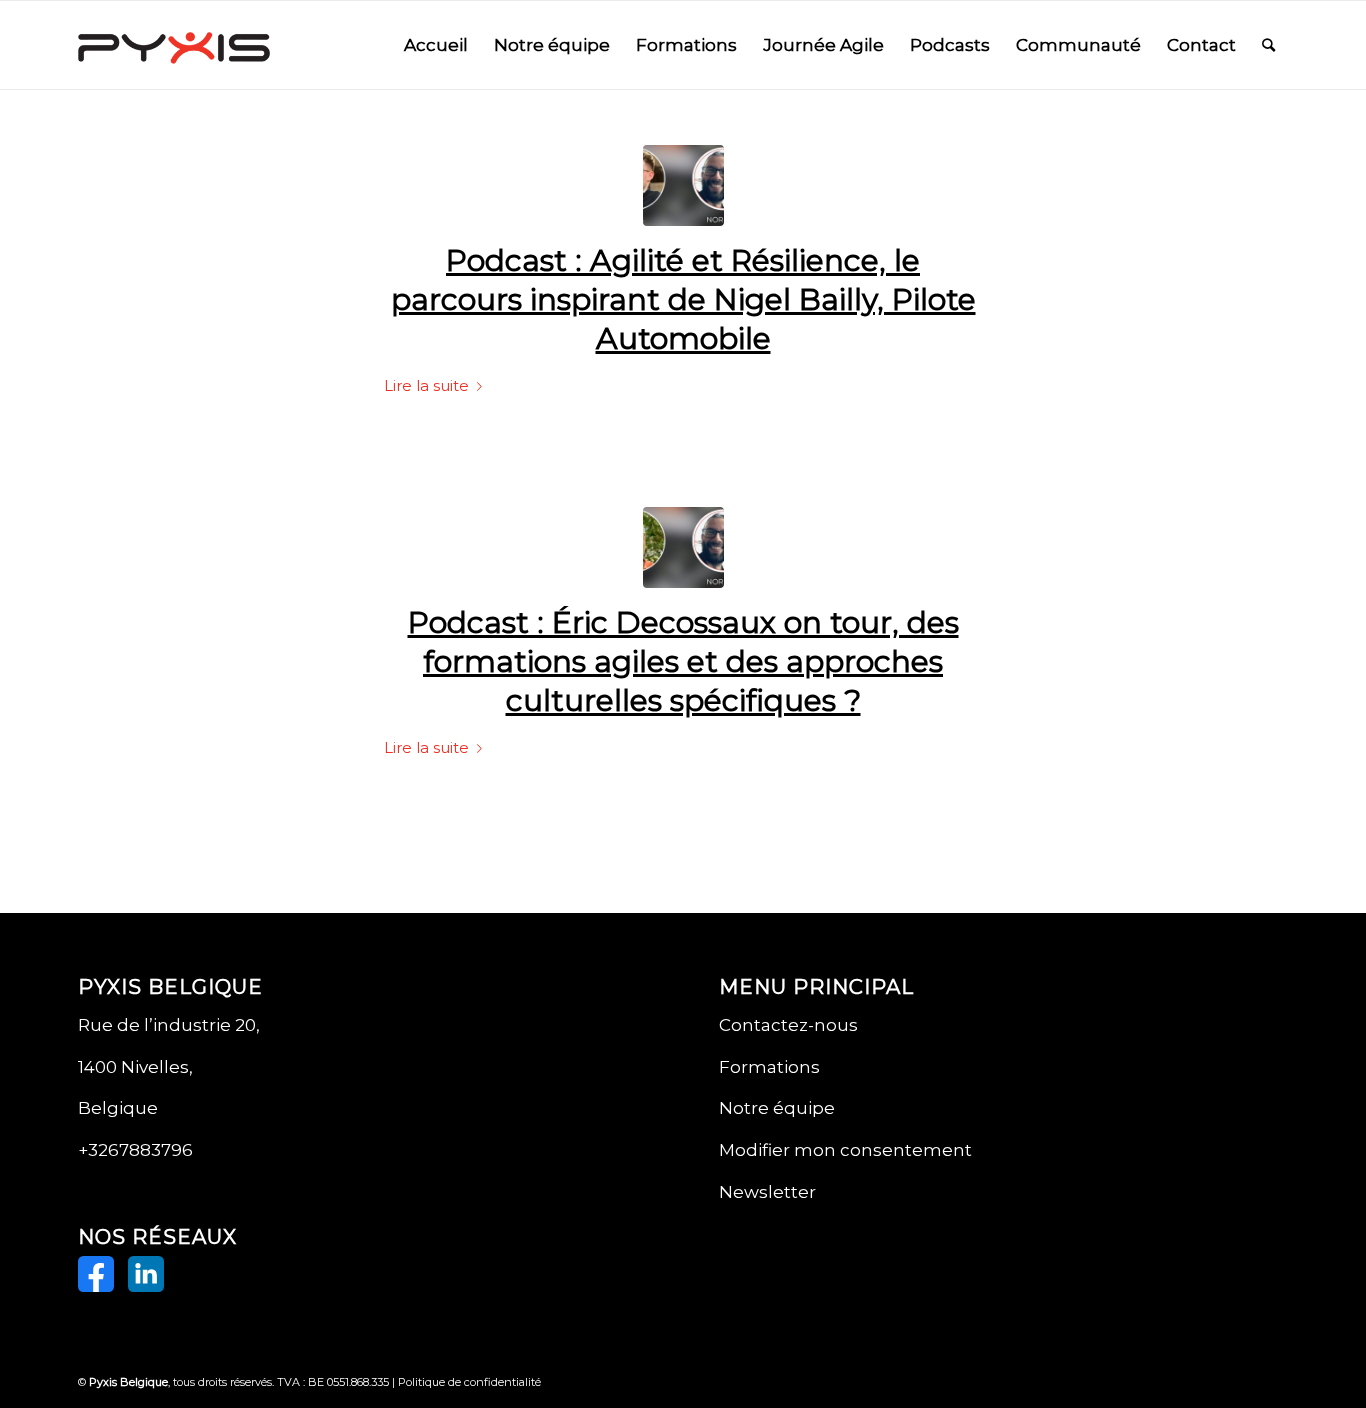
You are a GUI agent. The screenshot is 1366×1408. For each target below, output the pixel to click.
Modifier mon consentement (845, 1150)
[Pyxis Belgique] (174, 45)
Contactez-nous (788, 1025)
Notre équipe (777, 1108)
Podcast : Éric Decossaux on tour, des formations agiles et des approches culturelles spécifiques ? (683, 661)
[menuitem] (436, 45)
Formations (769, 1067)
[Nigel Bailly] (683, 185)
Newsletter (767, 1192)
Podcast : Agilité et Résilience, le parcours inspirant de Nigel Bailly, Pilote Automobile (683, 299)
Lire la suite (426, 386)
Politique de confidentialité (469, 1382)
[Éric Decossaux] (683, 547)
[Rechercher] (1268, 45)
